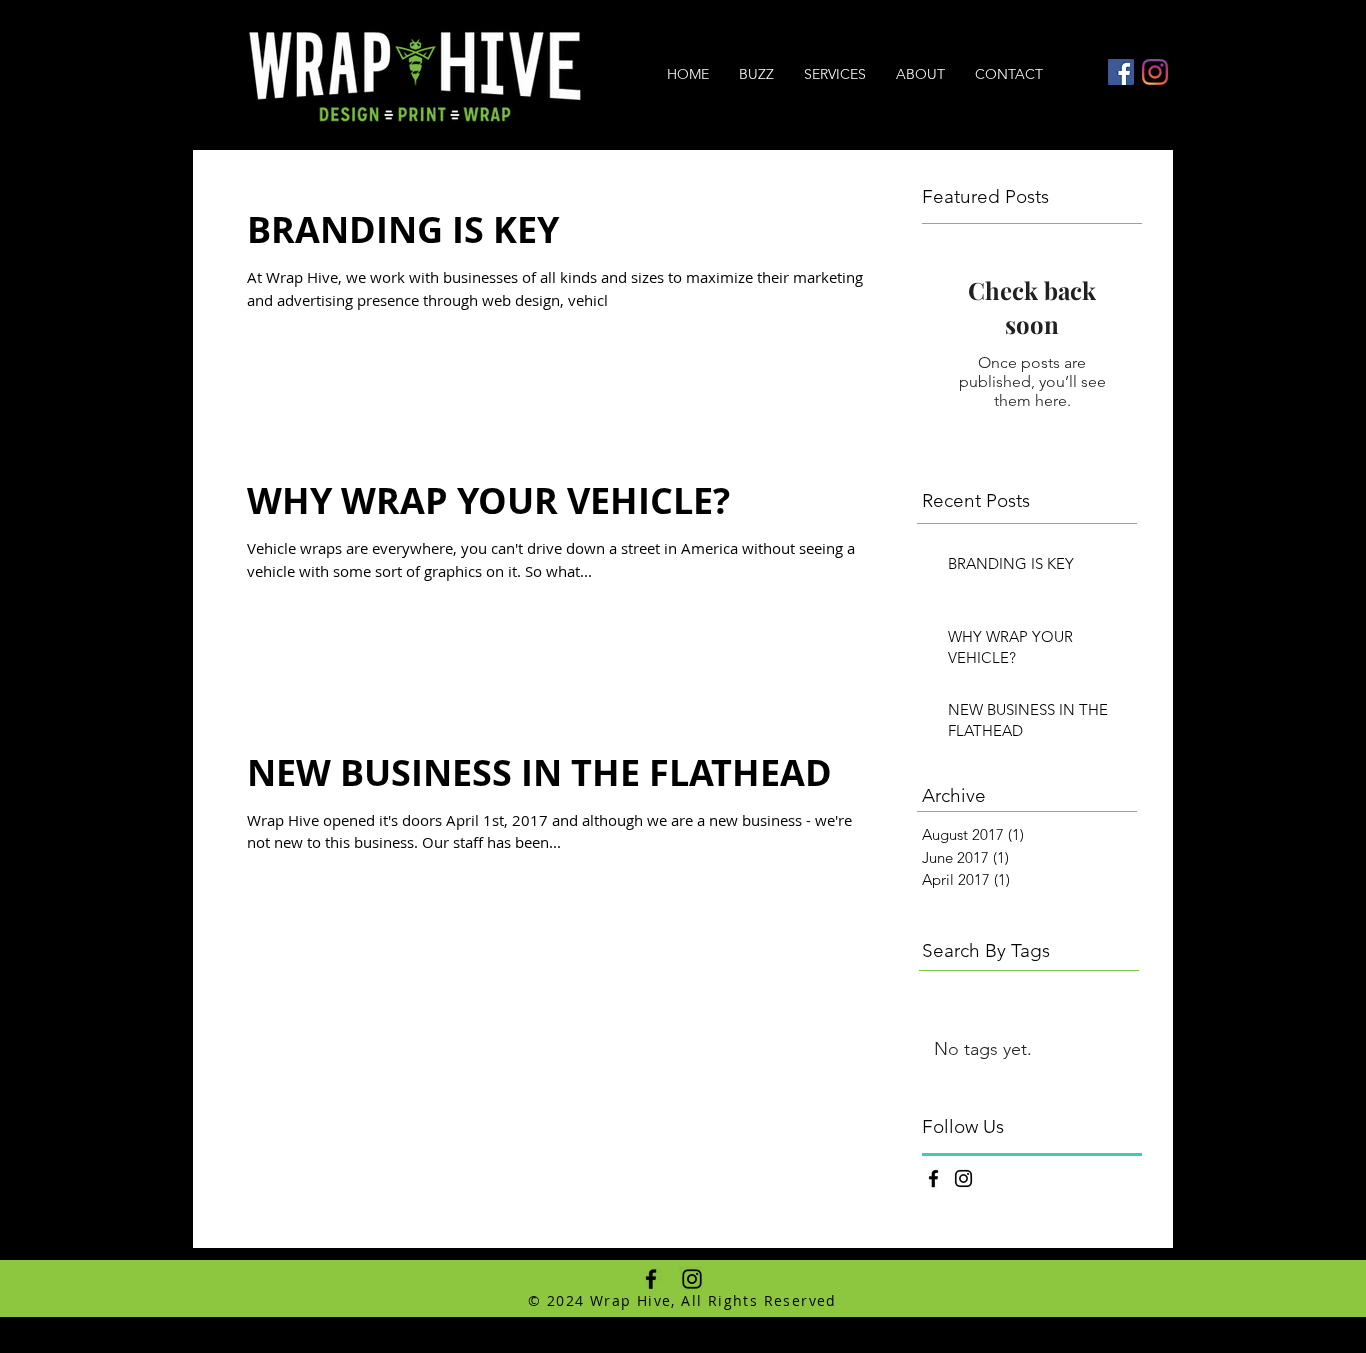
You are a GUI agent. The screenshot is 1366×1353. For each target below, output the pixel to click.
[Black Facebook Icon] (933, 1178)
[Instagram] (1155, 72)
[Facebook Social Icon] (1121, 72)
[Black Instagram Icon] (963, 1178)
